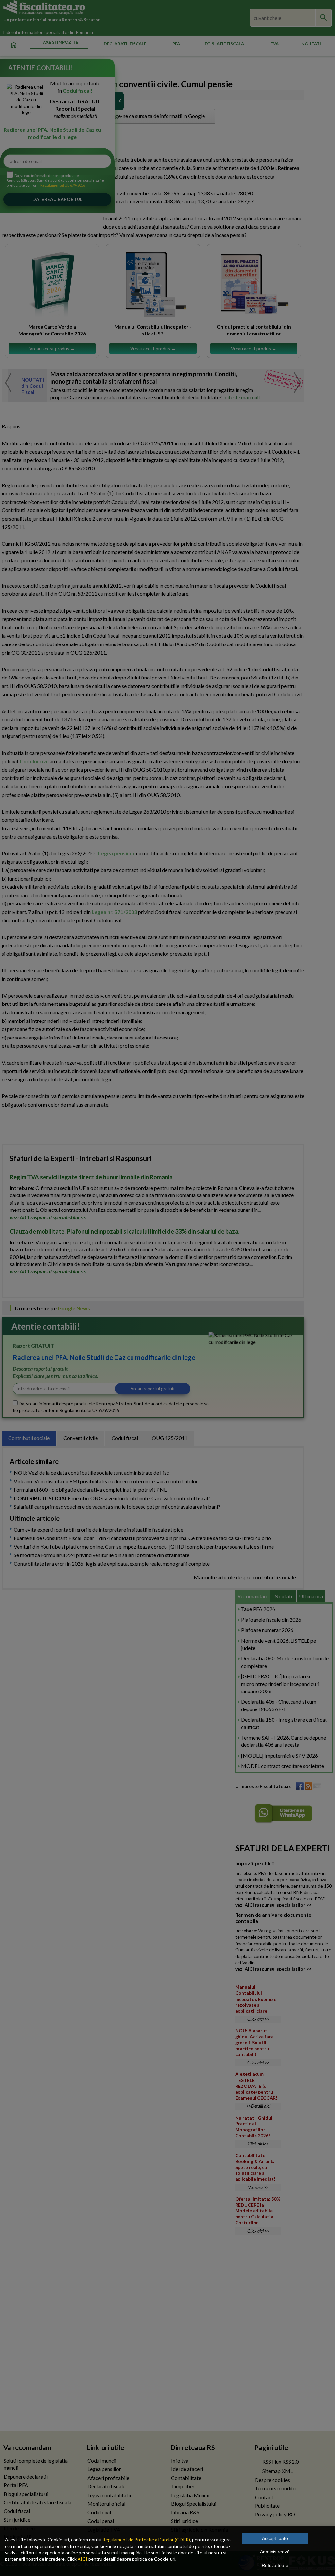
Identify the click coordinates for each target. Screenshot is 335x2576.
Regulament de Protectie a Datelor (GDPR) (146, 2540)
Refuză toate (275, 2565)
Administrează (275, 2552)
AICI (82, 2559)
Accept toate (275, 2538)
